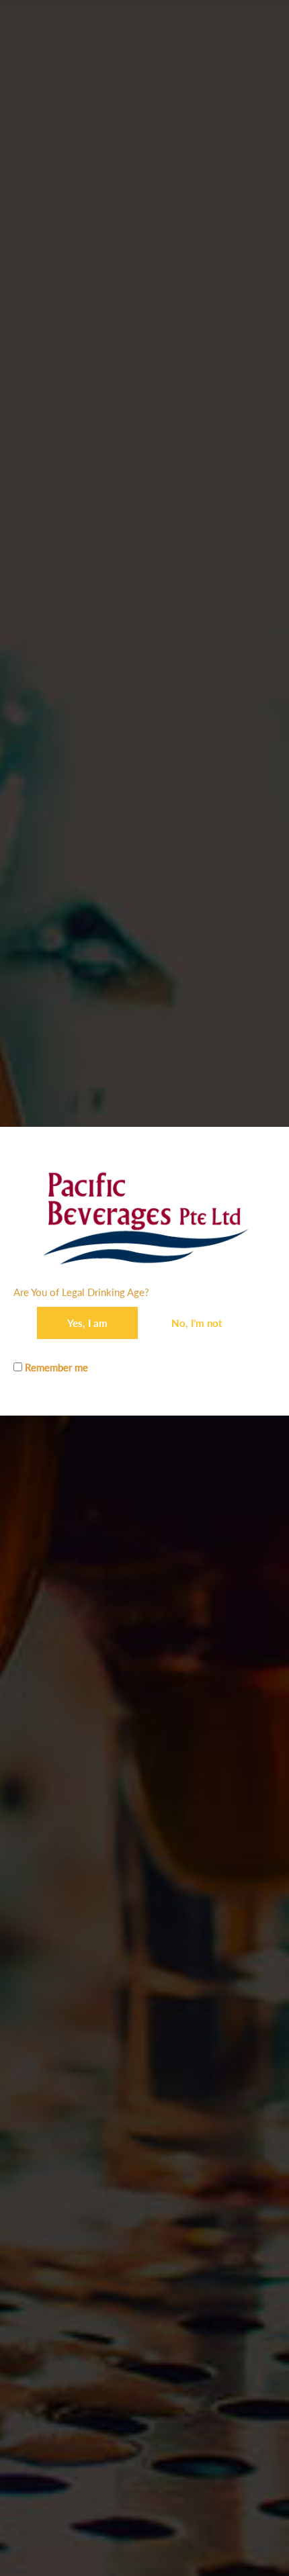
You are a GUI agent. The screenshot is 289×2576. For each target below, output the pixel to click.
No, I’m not (197, 1323)
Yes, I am (87, 1323)
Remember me (55, 1367)
